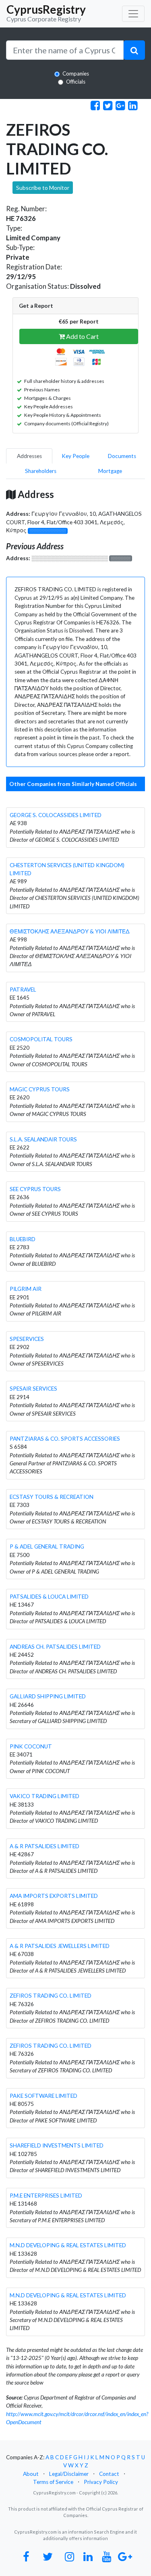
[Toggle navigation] (133, 14)
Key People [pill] (75, 456)
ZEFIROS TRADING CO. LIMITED (51, 1996)
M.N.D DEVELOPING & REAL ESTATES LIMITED (68, 2245)
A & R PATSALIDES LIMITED (44, 1846)
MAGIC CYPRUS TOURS (40, 1089)
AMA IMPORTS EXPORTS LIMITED (54, 1896)
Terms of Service (53, 2482)
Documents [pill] (122, 456)
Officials (76, 82)
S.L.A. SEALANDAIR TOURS (43, 1139)
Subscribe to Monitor (43, 188)
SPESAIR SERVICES (33, 1389)
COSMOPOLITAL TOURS (41, 1039)
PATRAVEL (23, 990)
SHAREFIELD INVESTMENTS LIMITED (57, 2145)
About (31, 2474)
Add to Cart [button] (82, 336)
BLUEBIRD (23, 1239)
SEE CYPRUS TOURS (35, 1189)
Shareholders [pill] (41, 471)
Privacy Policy (101, 2482)
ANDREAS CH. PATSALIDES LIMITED (55, 1647)
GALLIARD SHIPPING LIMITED (48, 1696)
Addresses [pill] (29, 456)
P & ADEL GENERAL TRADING (47, 1546)
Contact (109, 2474)
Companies (76, 74)
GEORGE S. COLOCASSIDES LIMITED (56, 815)
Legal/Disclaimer (69, 2474)
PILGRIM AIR (26, 1289)
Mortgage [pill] (110, 471)
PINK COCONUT (31, 1746)
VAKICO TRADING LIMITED (44, 1796)
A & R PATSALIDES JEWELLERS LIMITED (60, 1946)
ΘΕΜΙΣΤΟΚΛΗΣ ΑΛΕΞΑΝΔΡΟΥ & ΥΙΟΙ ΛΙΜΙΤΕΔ (70, 931)
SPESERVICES (27, 1339)
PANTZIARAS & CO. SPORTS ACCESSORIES (65, 1439)
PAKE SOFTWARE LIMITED (43, 2096)
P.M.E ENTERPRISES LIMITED (46, 2196)
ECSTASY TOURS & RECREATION (52, 1497)
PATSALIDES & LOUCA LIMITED (49, 1597)
